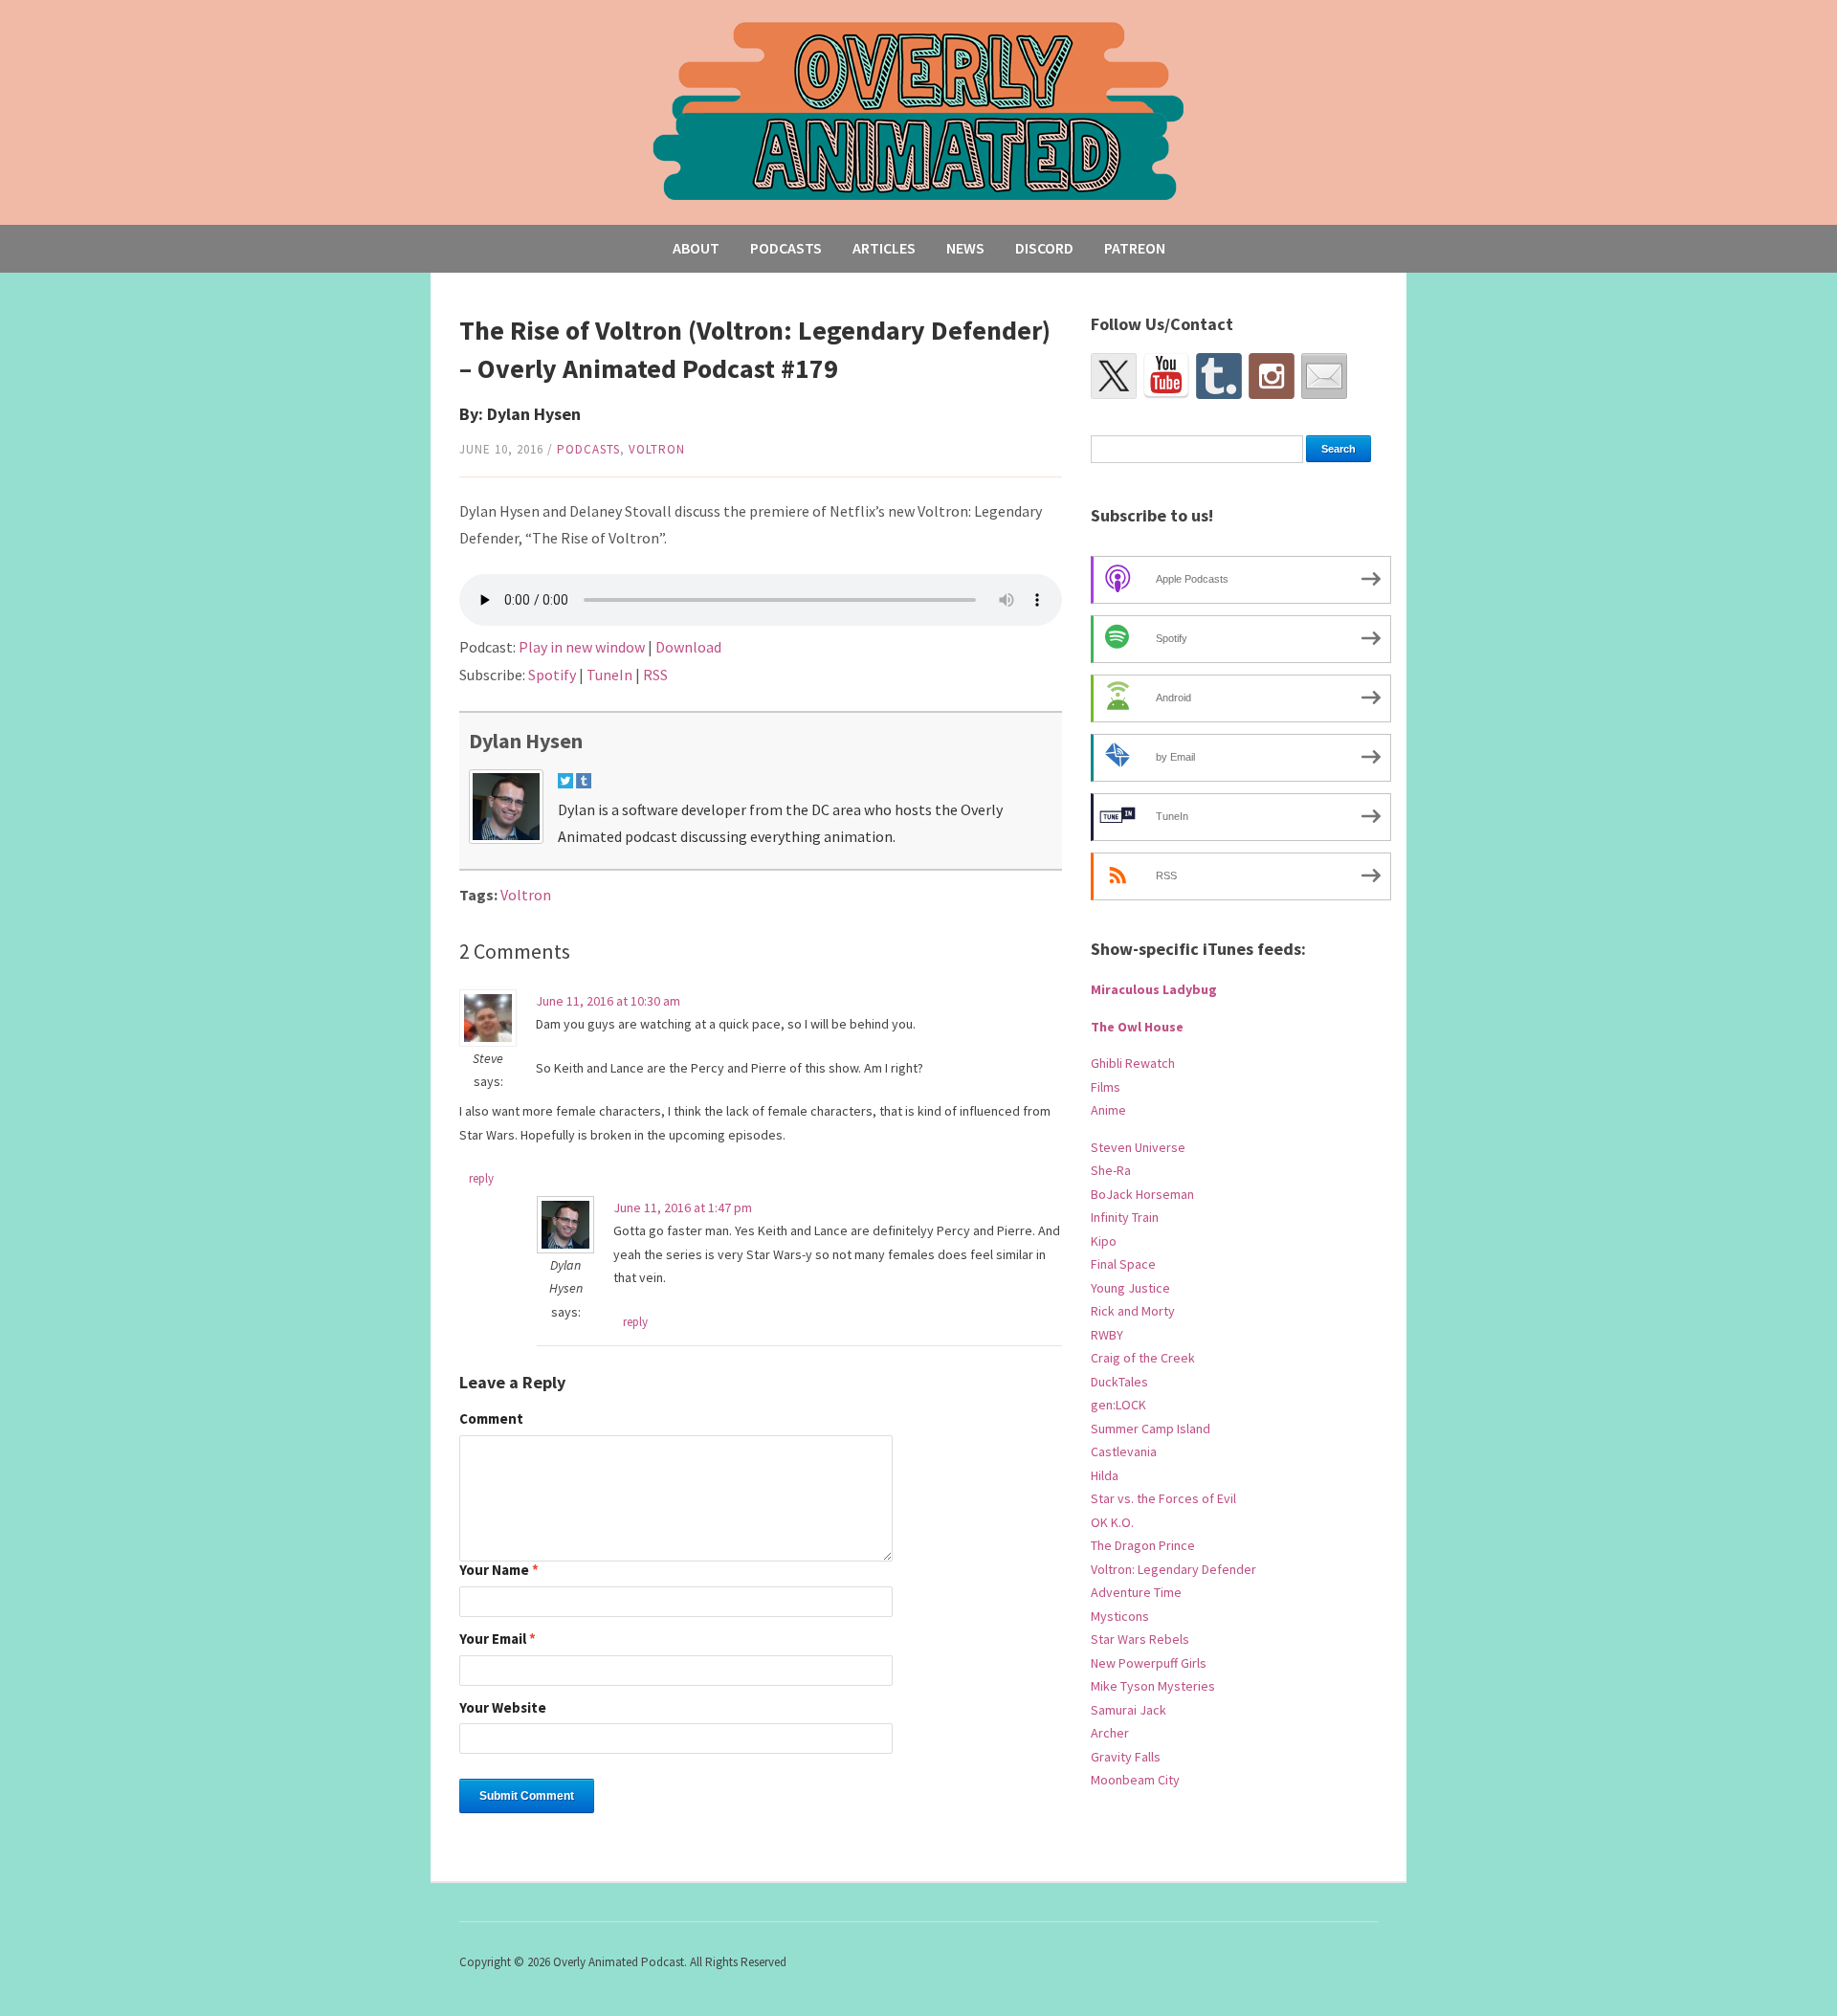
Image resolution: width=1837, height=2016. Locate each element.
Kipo (1104, 1241)
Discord (1044, 248)
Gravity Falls (1126, 1757)
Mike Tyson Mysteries (1153, 1686)
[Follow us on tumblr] (1219, 376)
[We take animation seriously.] (919, 110)
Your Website (503, 1708)
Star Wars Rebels (1140, 1639)
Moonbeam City (1135, 1780)
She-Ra (1111, 1170)
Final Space (1123, 1264)
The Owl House (1137, 1027)
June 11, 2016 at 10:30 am (608, 1001)
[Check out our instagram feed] (1272, 376)
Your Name (499, 1571)
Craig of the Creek (1143, 1358)
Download (688, 647)
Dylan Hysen (526, 741)
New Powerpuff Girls (1149, 1663)
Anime (1108, 1110)
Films (1106, 1087)
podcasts (588, 449)
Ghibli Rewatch (1133, 1063)
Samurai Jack (1129, 1710)
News (965, 248)
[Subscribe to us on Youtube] (1166, 376)
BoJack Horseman (1142, 1194)
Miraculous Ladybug (1154, 989)
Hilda (1105, 1475)
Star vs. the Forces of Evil (1163, 1498)
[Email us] (1324, 376)
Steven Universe (1138, 1147)
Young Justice (1130, 1288)
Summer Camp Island (1151, 1429)
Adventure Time (1136, 1592)
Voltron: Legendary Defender (1173, 1569)
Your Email (498, 1639)
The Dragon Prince (1143, 1545)
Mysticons (1120, 1616)
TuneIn (609, 675)
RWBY (1107, 1335)
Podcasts (786, 248)
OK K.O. (1112, 1522)
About (696, 248)
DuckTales (1119, 1382)
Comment (491, 1419)
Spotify (552, 675)
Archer (1110, 1733)
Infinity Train (1125, 1217)
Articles (884, 248)
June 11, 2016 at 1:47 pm (683, 1207)
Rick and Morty (1133, 1311)
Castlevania (1124, 1451)
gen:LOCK (1118, 1405)
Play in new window (582, 647)
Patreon (1135, 248)
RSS (655, 675)
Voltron (657, 449)
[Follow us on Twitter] (1114, 376)
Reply (481, 1178)
